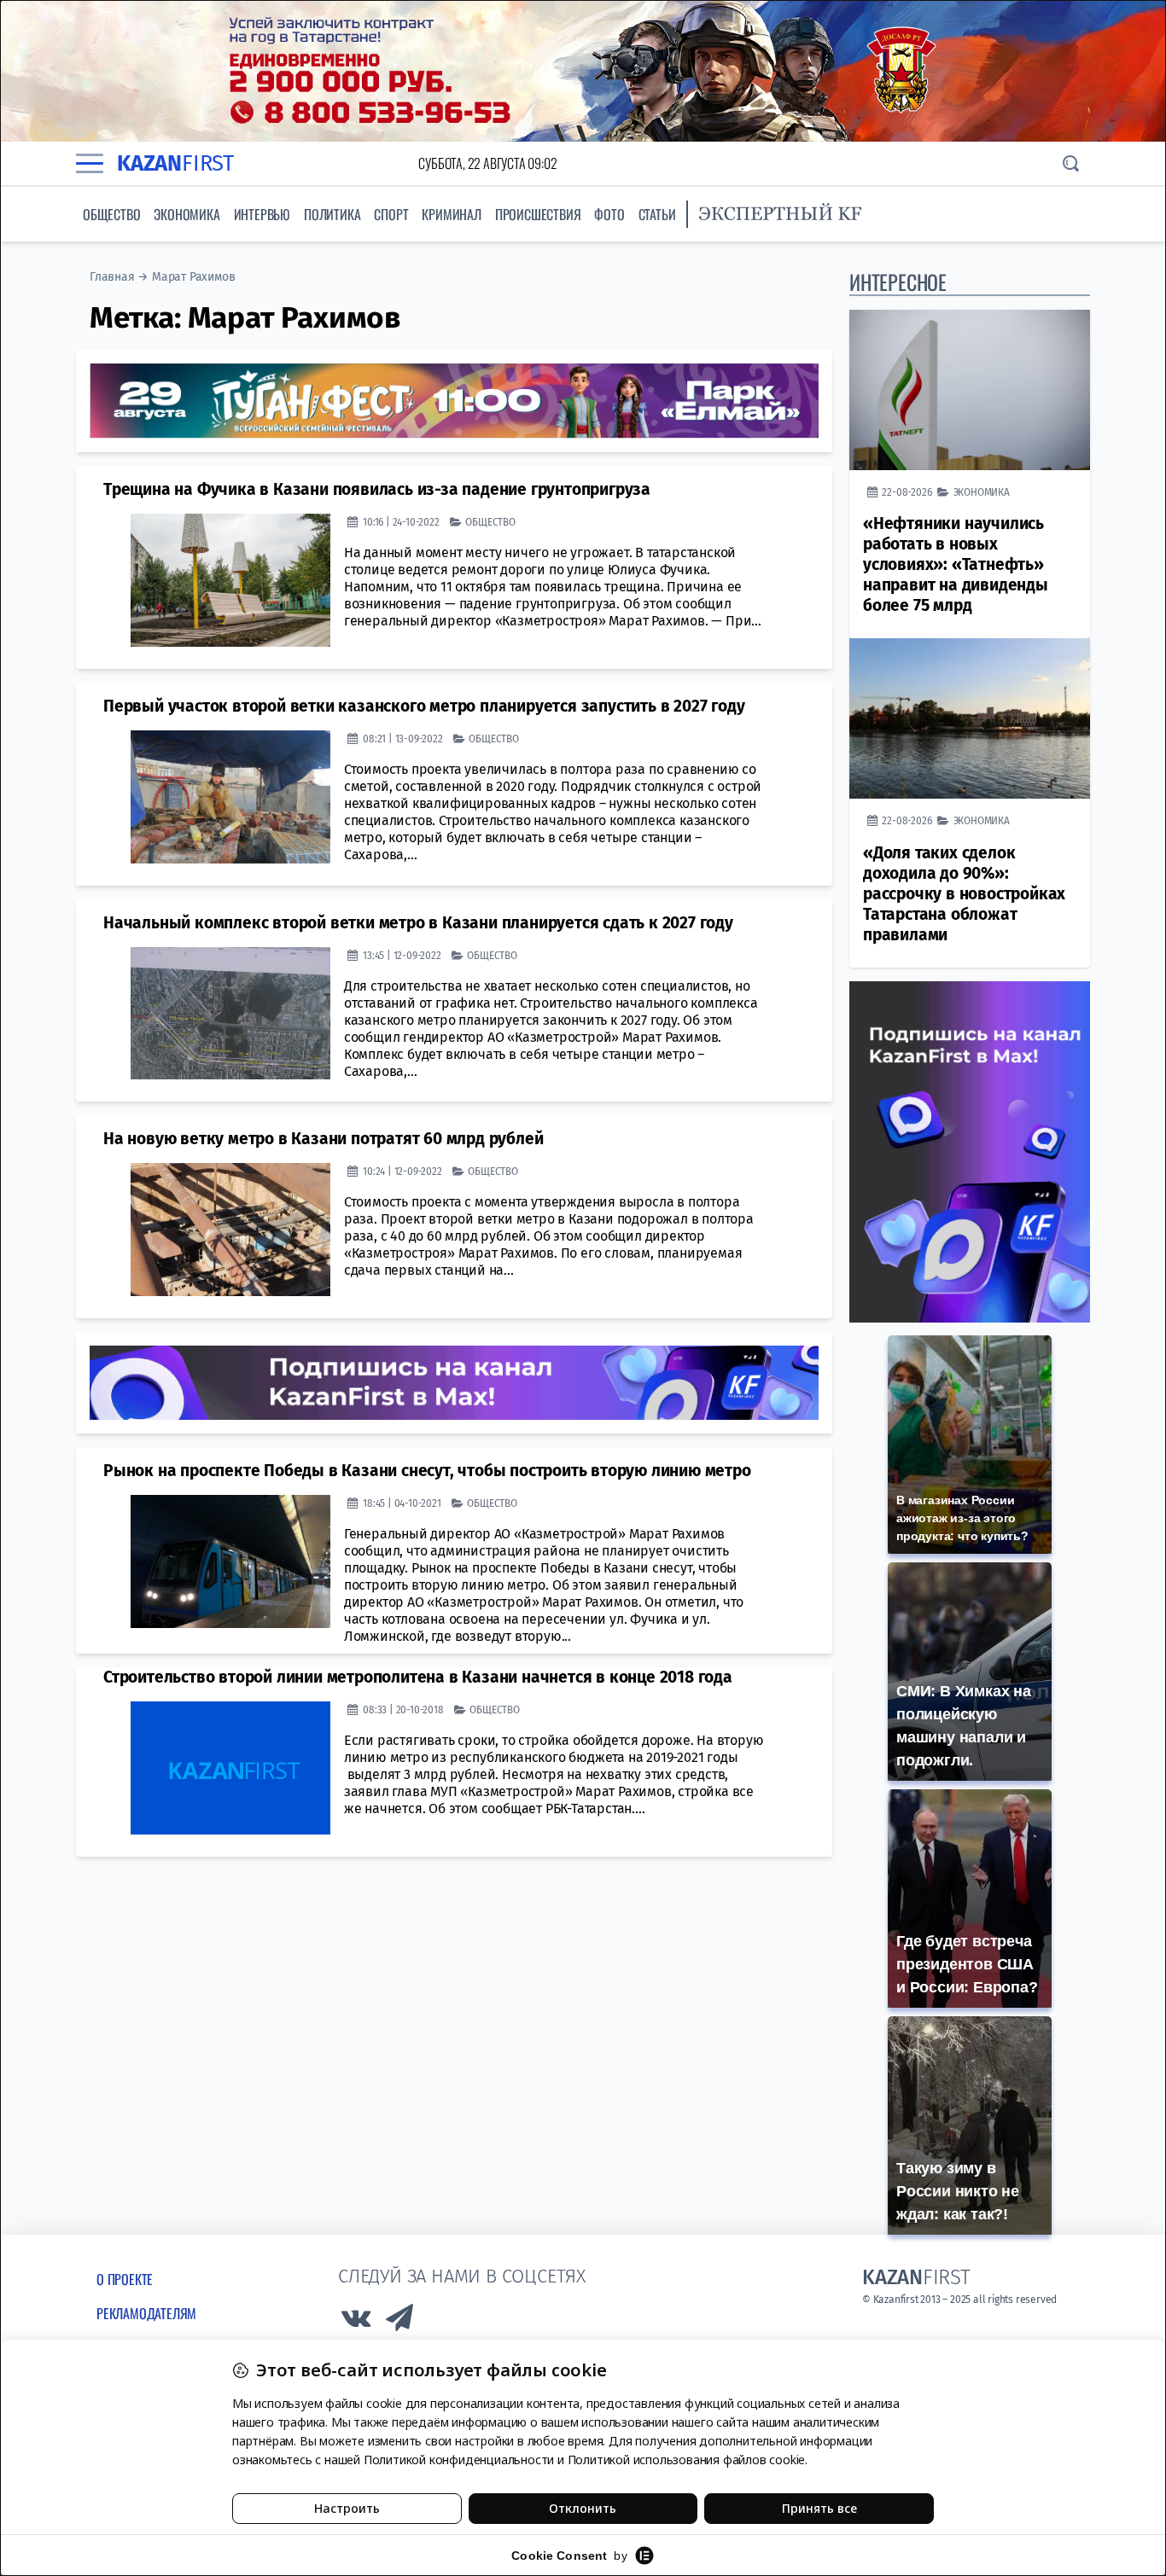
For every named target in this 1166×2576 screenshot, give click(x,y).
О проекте (125, 2279)
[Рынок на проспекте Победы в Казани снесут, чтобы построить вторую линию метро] (230, 1561)
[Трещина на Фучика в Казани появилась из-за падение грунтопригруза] (230, 580)
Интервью (262, 214)
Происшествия (538, 214)
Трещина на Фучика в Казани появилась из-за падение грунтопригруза (377, 489)
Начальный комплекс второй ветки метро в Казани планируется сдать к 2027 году (418, 923)
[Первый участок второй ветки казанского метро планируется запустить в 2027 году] (230, 797)
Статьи (657, 214)
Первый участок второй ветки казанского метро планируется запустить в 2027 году (424, 706)
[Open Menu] (90, 163)
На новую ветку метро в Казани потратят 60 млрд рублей (323, 1139)
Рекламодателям (146, 2313)
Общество (111, 214)
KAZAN (175, 163)
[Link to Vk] (356, 2322)
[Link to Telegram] (400, 2322)
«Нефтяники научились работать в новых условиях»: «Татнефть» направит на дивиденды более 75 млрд (956, 564)
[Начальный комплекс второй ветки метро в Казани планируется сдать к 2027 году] (230, 1014)
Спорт (391, 214)
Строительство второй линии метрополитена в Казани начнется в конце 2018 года (418, 1677)
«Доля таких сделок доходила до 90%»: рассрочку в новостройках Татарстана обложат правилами (964, 894)
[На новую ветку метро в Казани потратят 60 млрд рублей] (230, 1230)
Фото (609, 214)
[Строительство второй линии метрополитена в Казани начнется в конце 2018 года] (230, 1768)
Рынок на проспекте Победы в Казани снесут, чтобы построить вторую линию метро (427, 1471)
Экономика (187, 214)
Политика (332, 214)
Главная (112, 277)
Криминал (451, 214)
